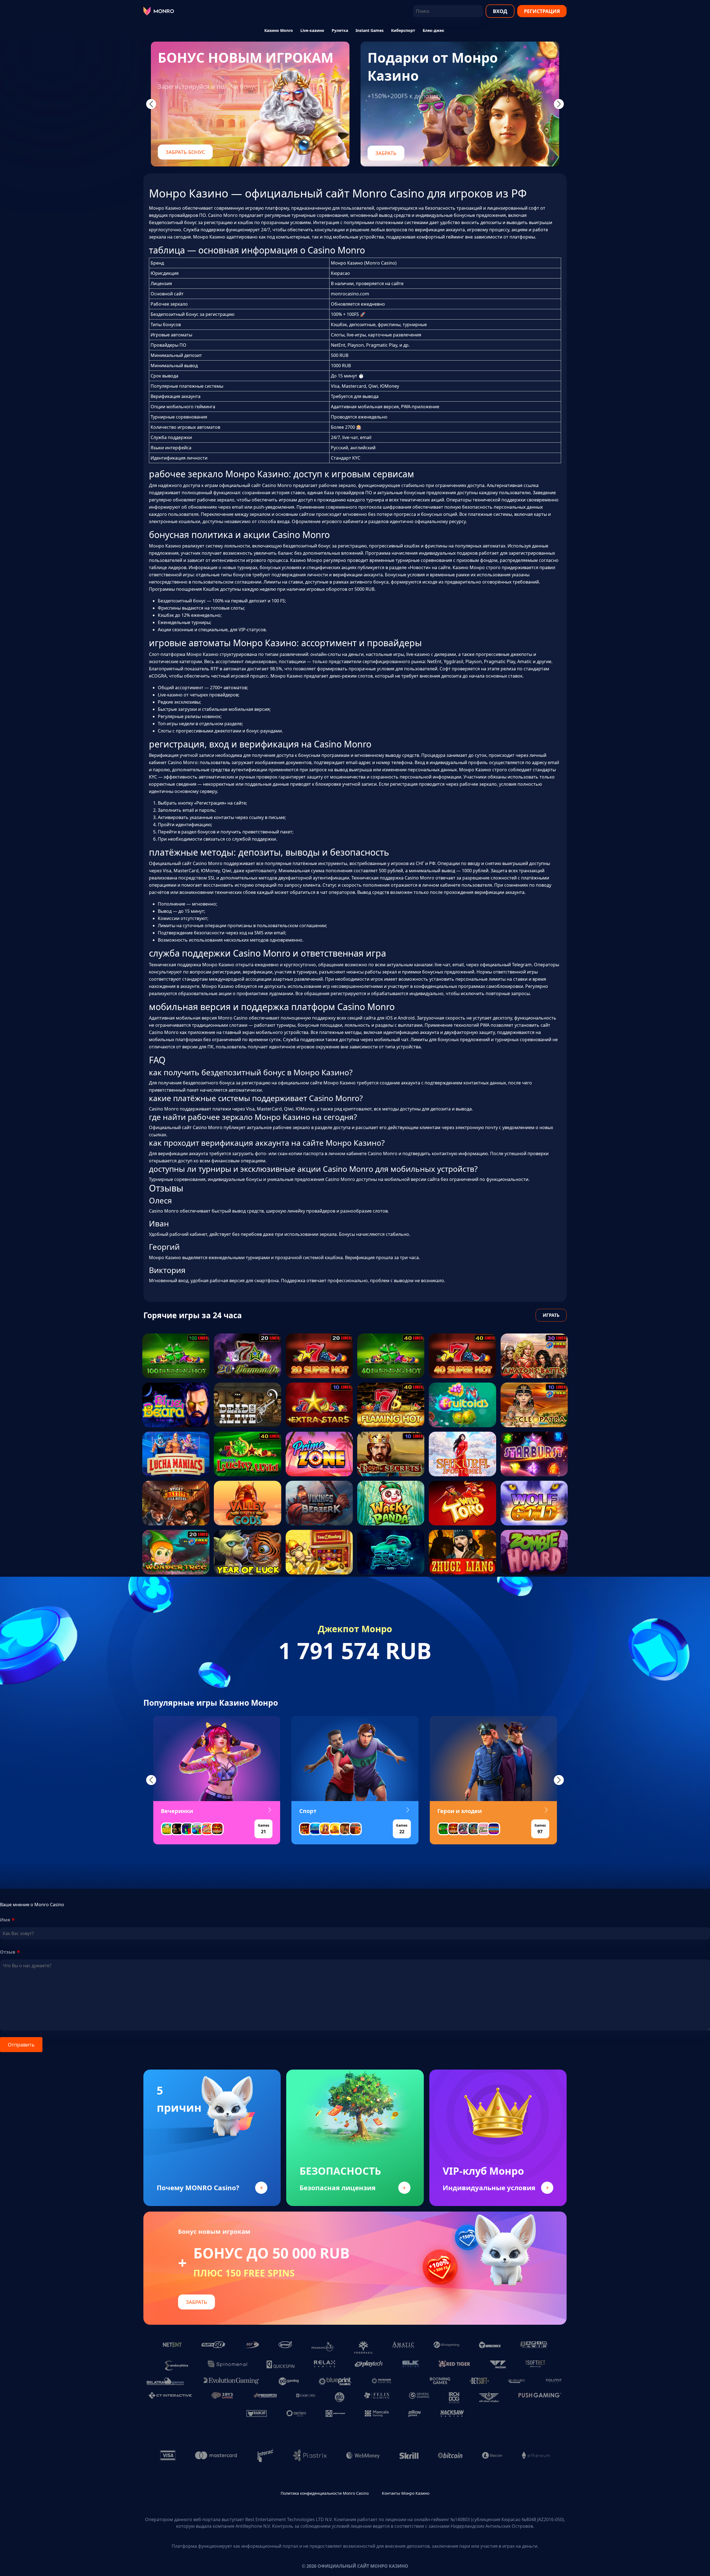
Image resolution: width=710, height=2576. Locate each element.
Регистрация (542, 11)
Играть (551, 1315)
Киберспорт (403, 30)
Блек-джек (433, 30)
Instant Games (370, 30)
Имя (5, 1920)
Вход (500, 11)
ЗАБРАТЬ (386, 153)
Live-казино (312, 30)
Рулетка (340, 30)
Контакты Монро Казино (406, 2493)
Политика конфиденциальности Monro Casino (325, 2493)
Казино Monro (279, 30)
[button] (151, 1780)
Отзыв (8, 1952)
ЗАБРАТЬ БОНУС (185, 152)
